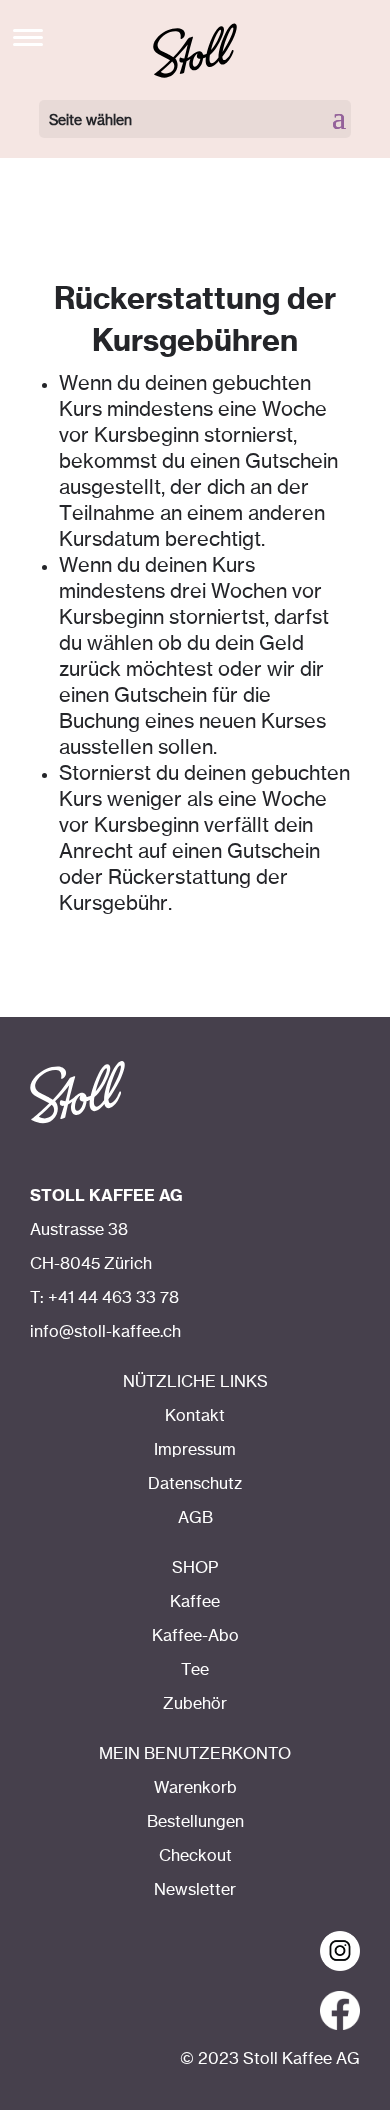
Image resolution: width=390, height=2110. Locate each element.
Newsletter (195, 1890)
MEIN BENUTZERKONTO (195, 1754)
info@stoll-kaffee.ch (105, 1332)
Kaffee (195, 1602)
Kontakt (195, 1416)
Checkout (195, 1856)
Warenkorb (195, 1788)
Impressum (195, 1450)
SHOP (195, 1568)
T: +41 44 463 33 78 (104, 1298)
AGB (195, 1518)
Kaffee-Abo (195, 1636)
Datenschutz (195, 1484)
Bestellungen (195, 1822)
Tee (195, 1670)
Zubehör (195, 1704)
